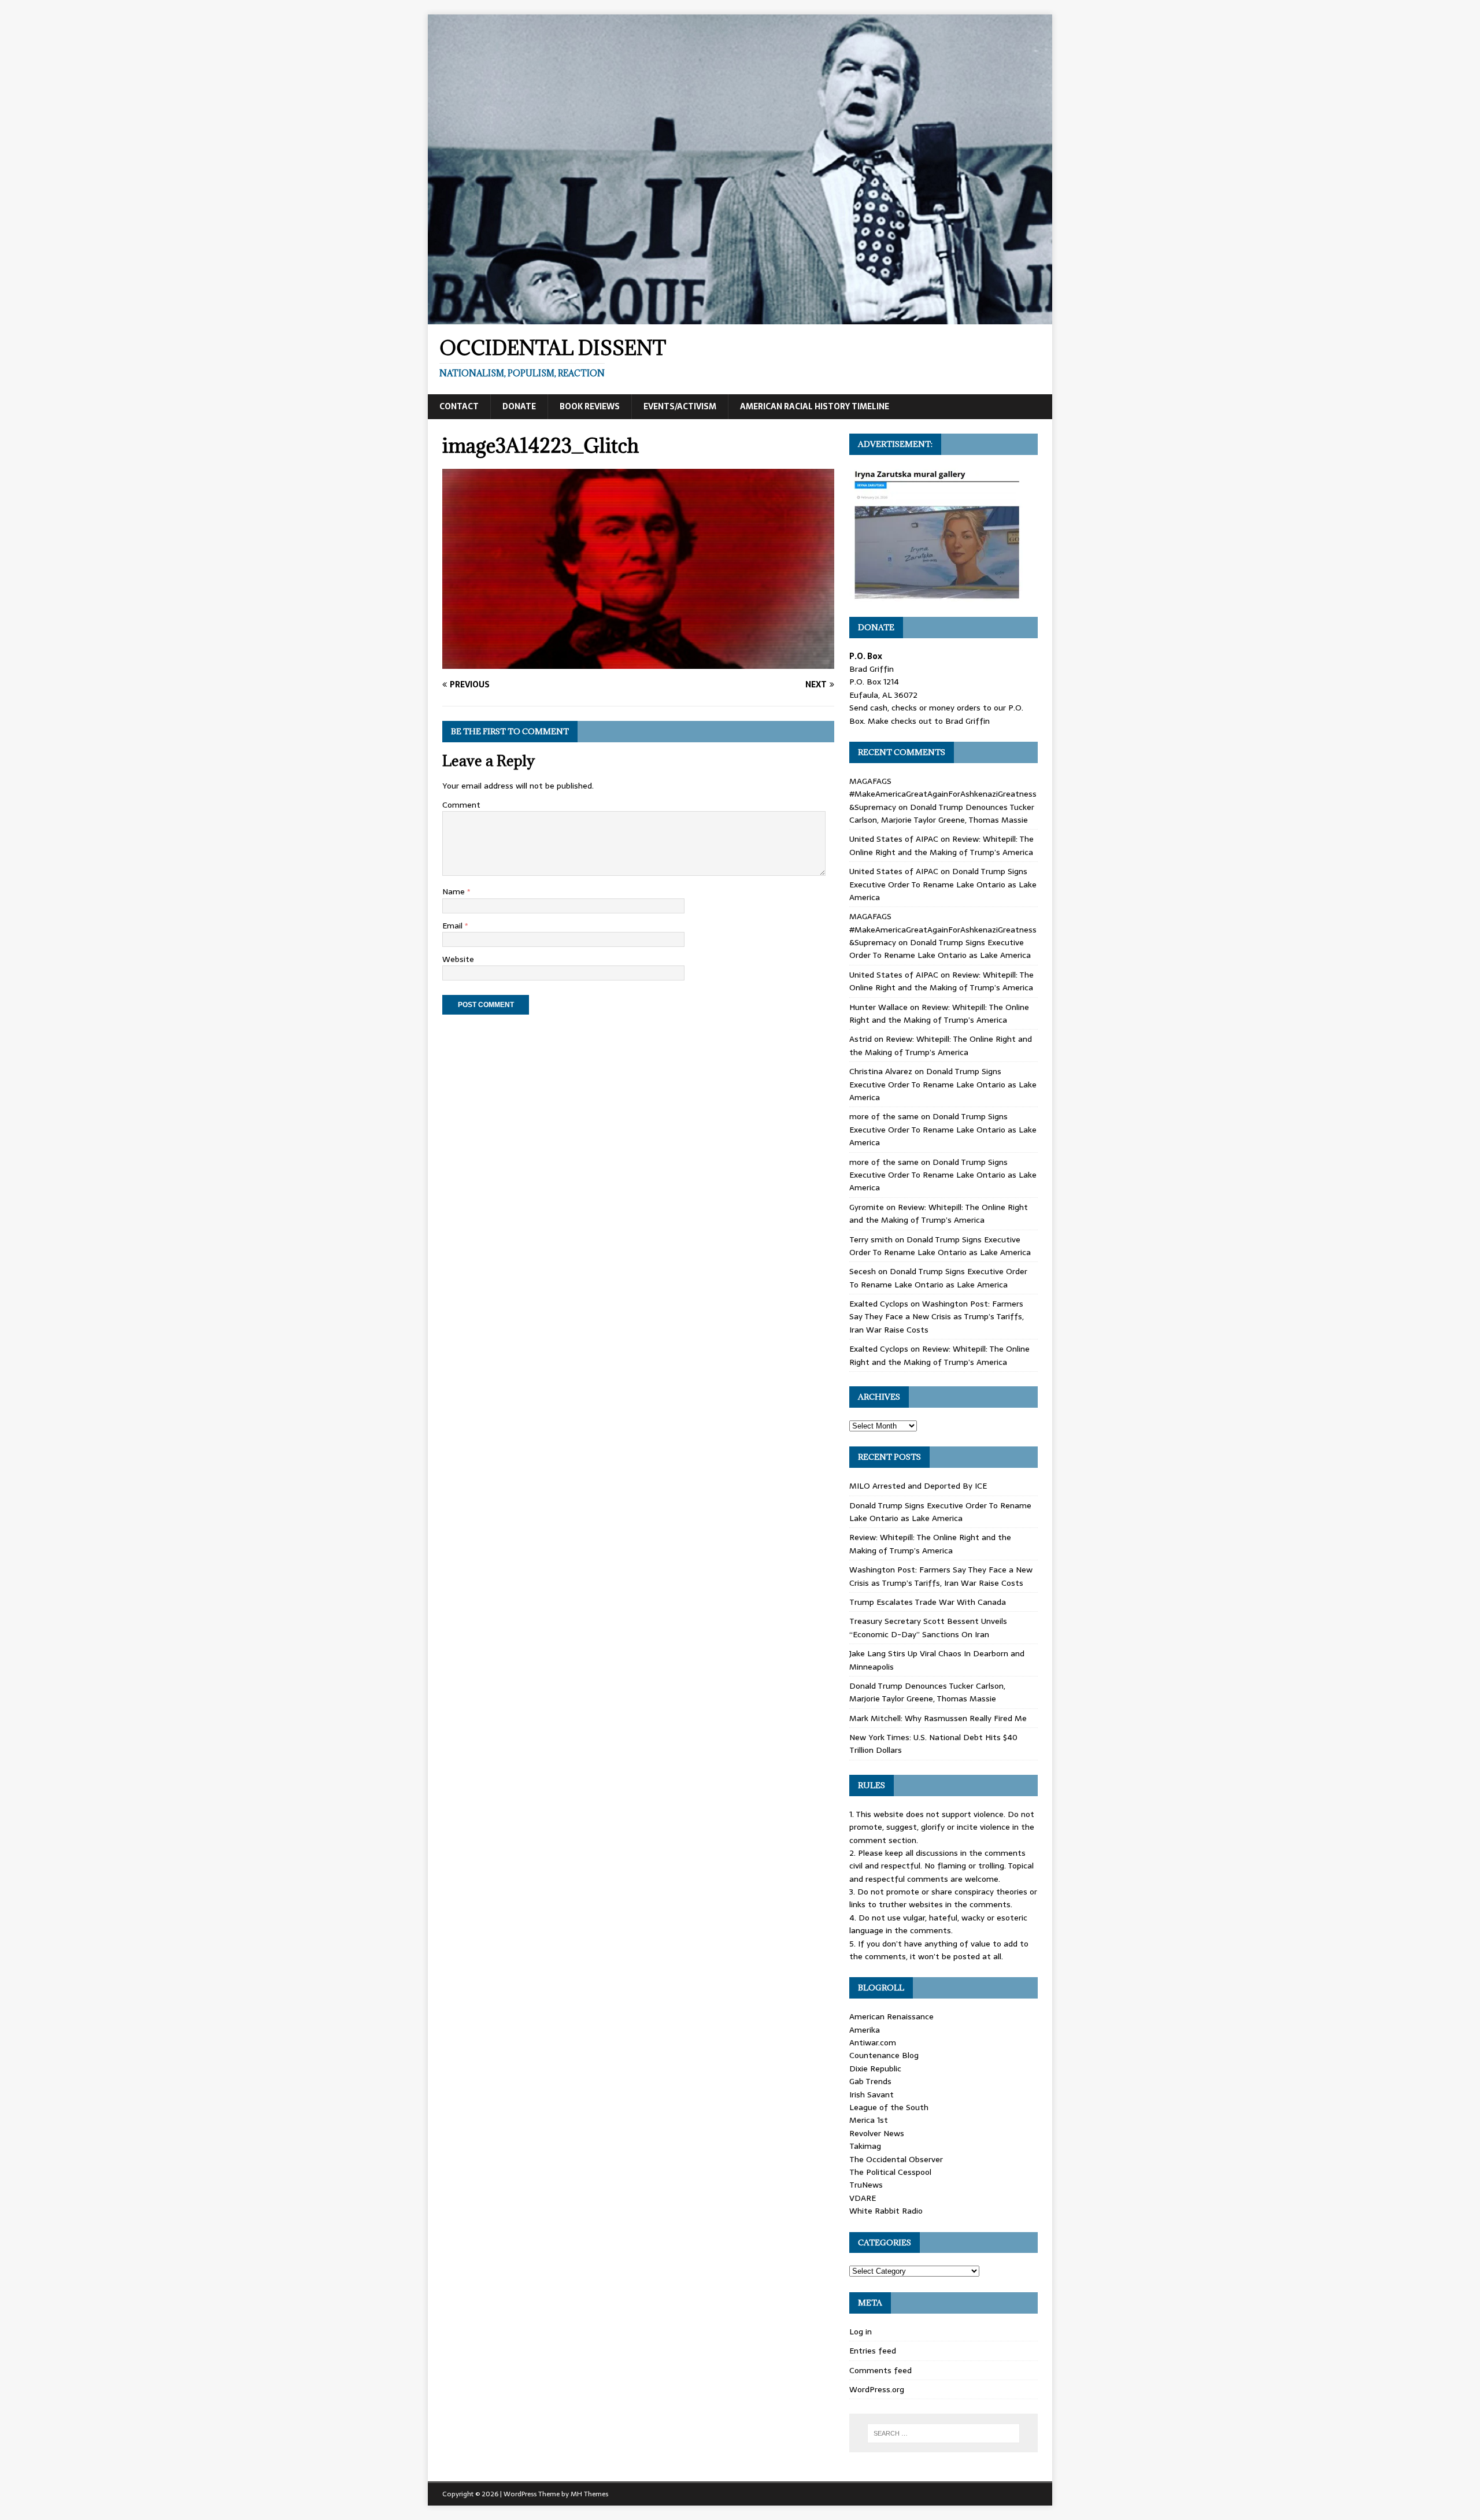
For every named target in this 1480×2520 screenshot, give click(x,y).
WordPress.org (877, 2389)
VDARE (863, 2198)
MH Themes (589, 2494)
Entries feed (873, 2351)
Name (455, 891)
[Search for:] (943, 2433)
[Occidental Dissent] (740, 318)
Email (454, 926)
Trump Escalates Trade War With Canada (928, 1602)
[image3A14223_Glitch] (638, 663)
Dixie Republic (875, 2068)
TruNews (866, 2185)
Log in (861, 2332)
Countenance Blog (884, 2055)
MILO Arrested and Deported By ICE (918, 1486)
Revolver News (877, 2133)
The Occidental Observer (896, 2159)
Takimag (865, 2146)
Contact (459, 406)
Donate (519, 406)
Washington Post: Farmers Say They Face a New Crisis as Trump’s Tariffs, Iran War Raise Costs (937, 1317)
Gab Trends (870, 2081)
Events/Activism (680, 406)
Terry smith (871, 1239)
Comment (461, 805)
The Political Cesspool (890, 2172)
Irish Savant (872, 2095)
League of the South (889, 2107)
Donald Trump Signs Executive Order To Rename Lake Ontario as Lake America (943, 884)
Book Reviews (590, 406)
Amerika (865, 2030)
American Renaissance (891, 2016)
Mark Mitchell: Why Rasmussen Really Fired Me (938, 1718)
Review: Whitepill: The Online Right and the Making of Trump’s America (941, 845)
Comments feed (880, 2370)
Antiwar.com (873, 2042)
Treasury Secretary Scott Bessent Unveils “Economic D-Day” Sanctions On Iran (928, 1627)
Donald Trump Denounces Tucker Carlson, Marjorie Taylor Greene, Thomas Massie (942, 813)
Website (458, 959)
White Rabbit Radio (886, 2211)
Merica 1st (869, 2120)
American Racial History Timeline (815, 406)
